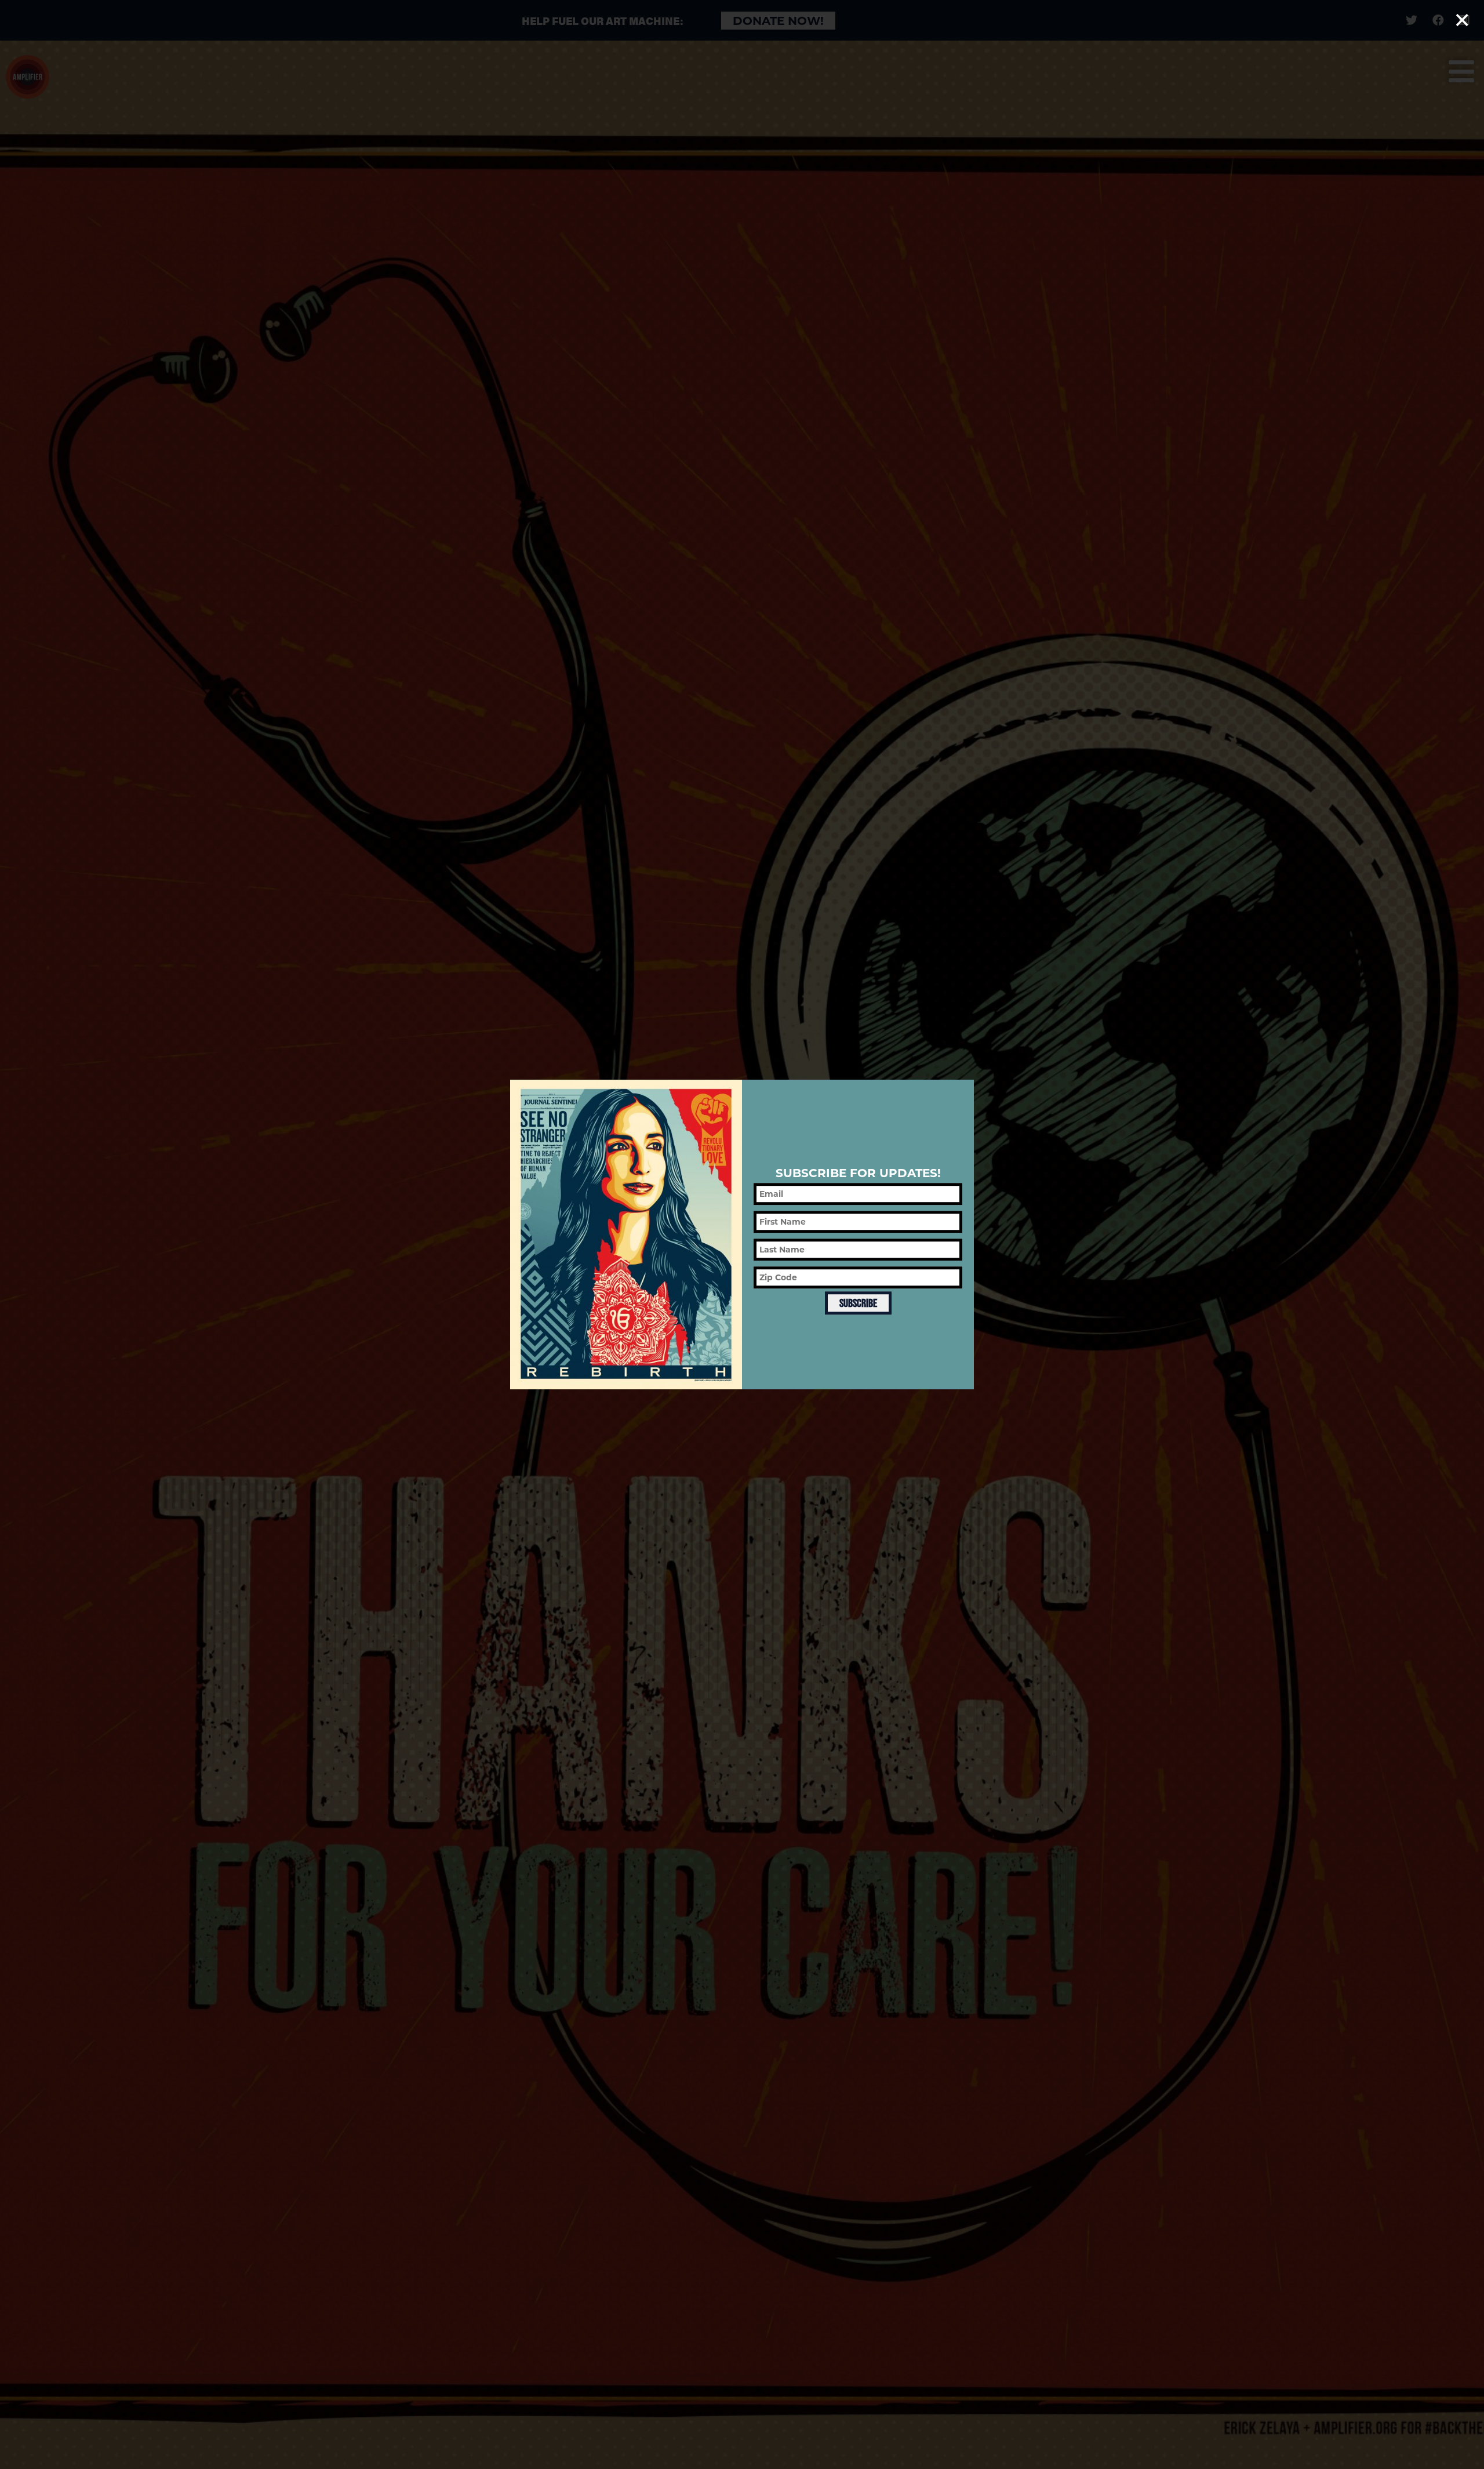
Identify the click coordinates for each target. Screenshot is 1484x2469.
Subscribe (858, 1303)
